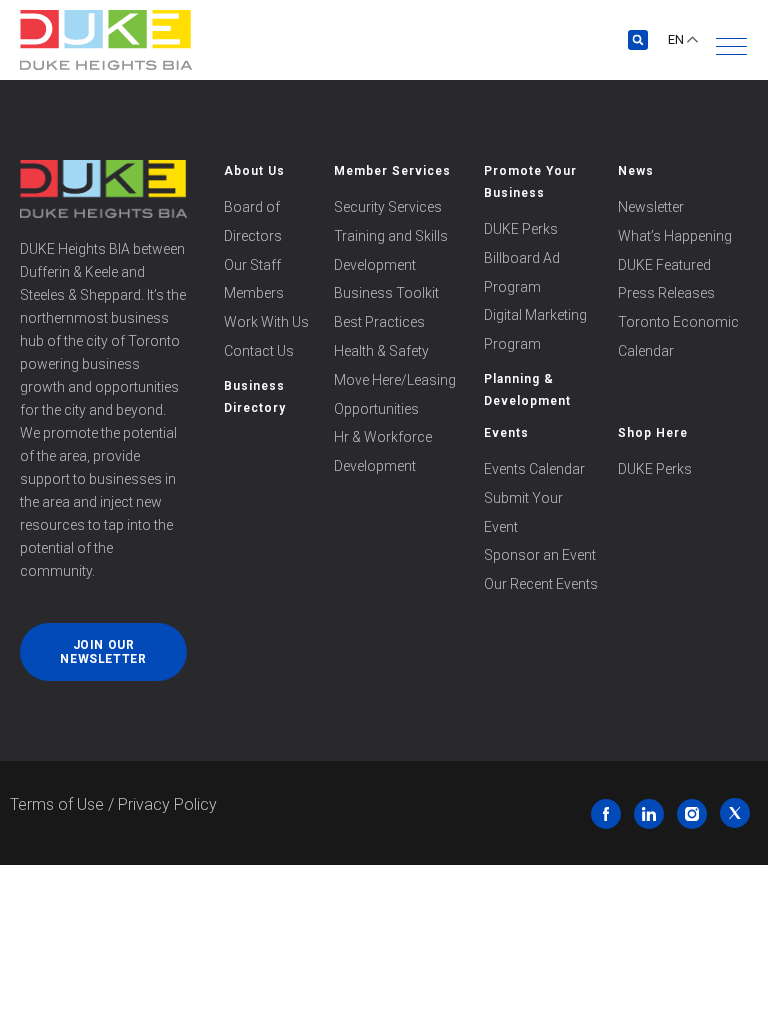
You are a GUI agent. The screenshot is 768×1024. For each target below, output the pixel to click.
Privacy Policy (167, 804)
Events (506, 433)
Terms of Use (57, 804)
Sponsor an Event (540, 555)
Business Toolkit (386, 293)
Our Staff (252, 265)
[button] (731, 46)
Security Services (388, 207)
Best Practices (379, 322)
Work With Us (266, 322)
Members (254, 293)
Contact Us (259, 351)
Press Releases (666, 293)
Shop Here (653, 433)
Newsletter (651, 207)
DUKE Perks (521, 229)
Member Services (392, 171)
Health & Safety (381, 351)
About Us (254, 171)
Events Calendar (534, 469)
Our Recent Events (541, 584)
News (636, 171)
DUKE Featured (664, 265)
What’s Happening (675, 236)
